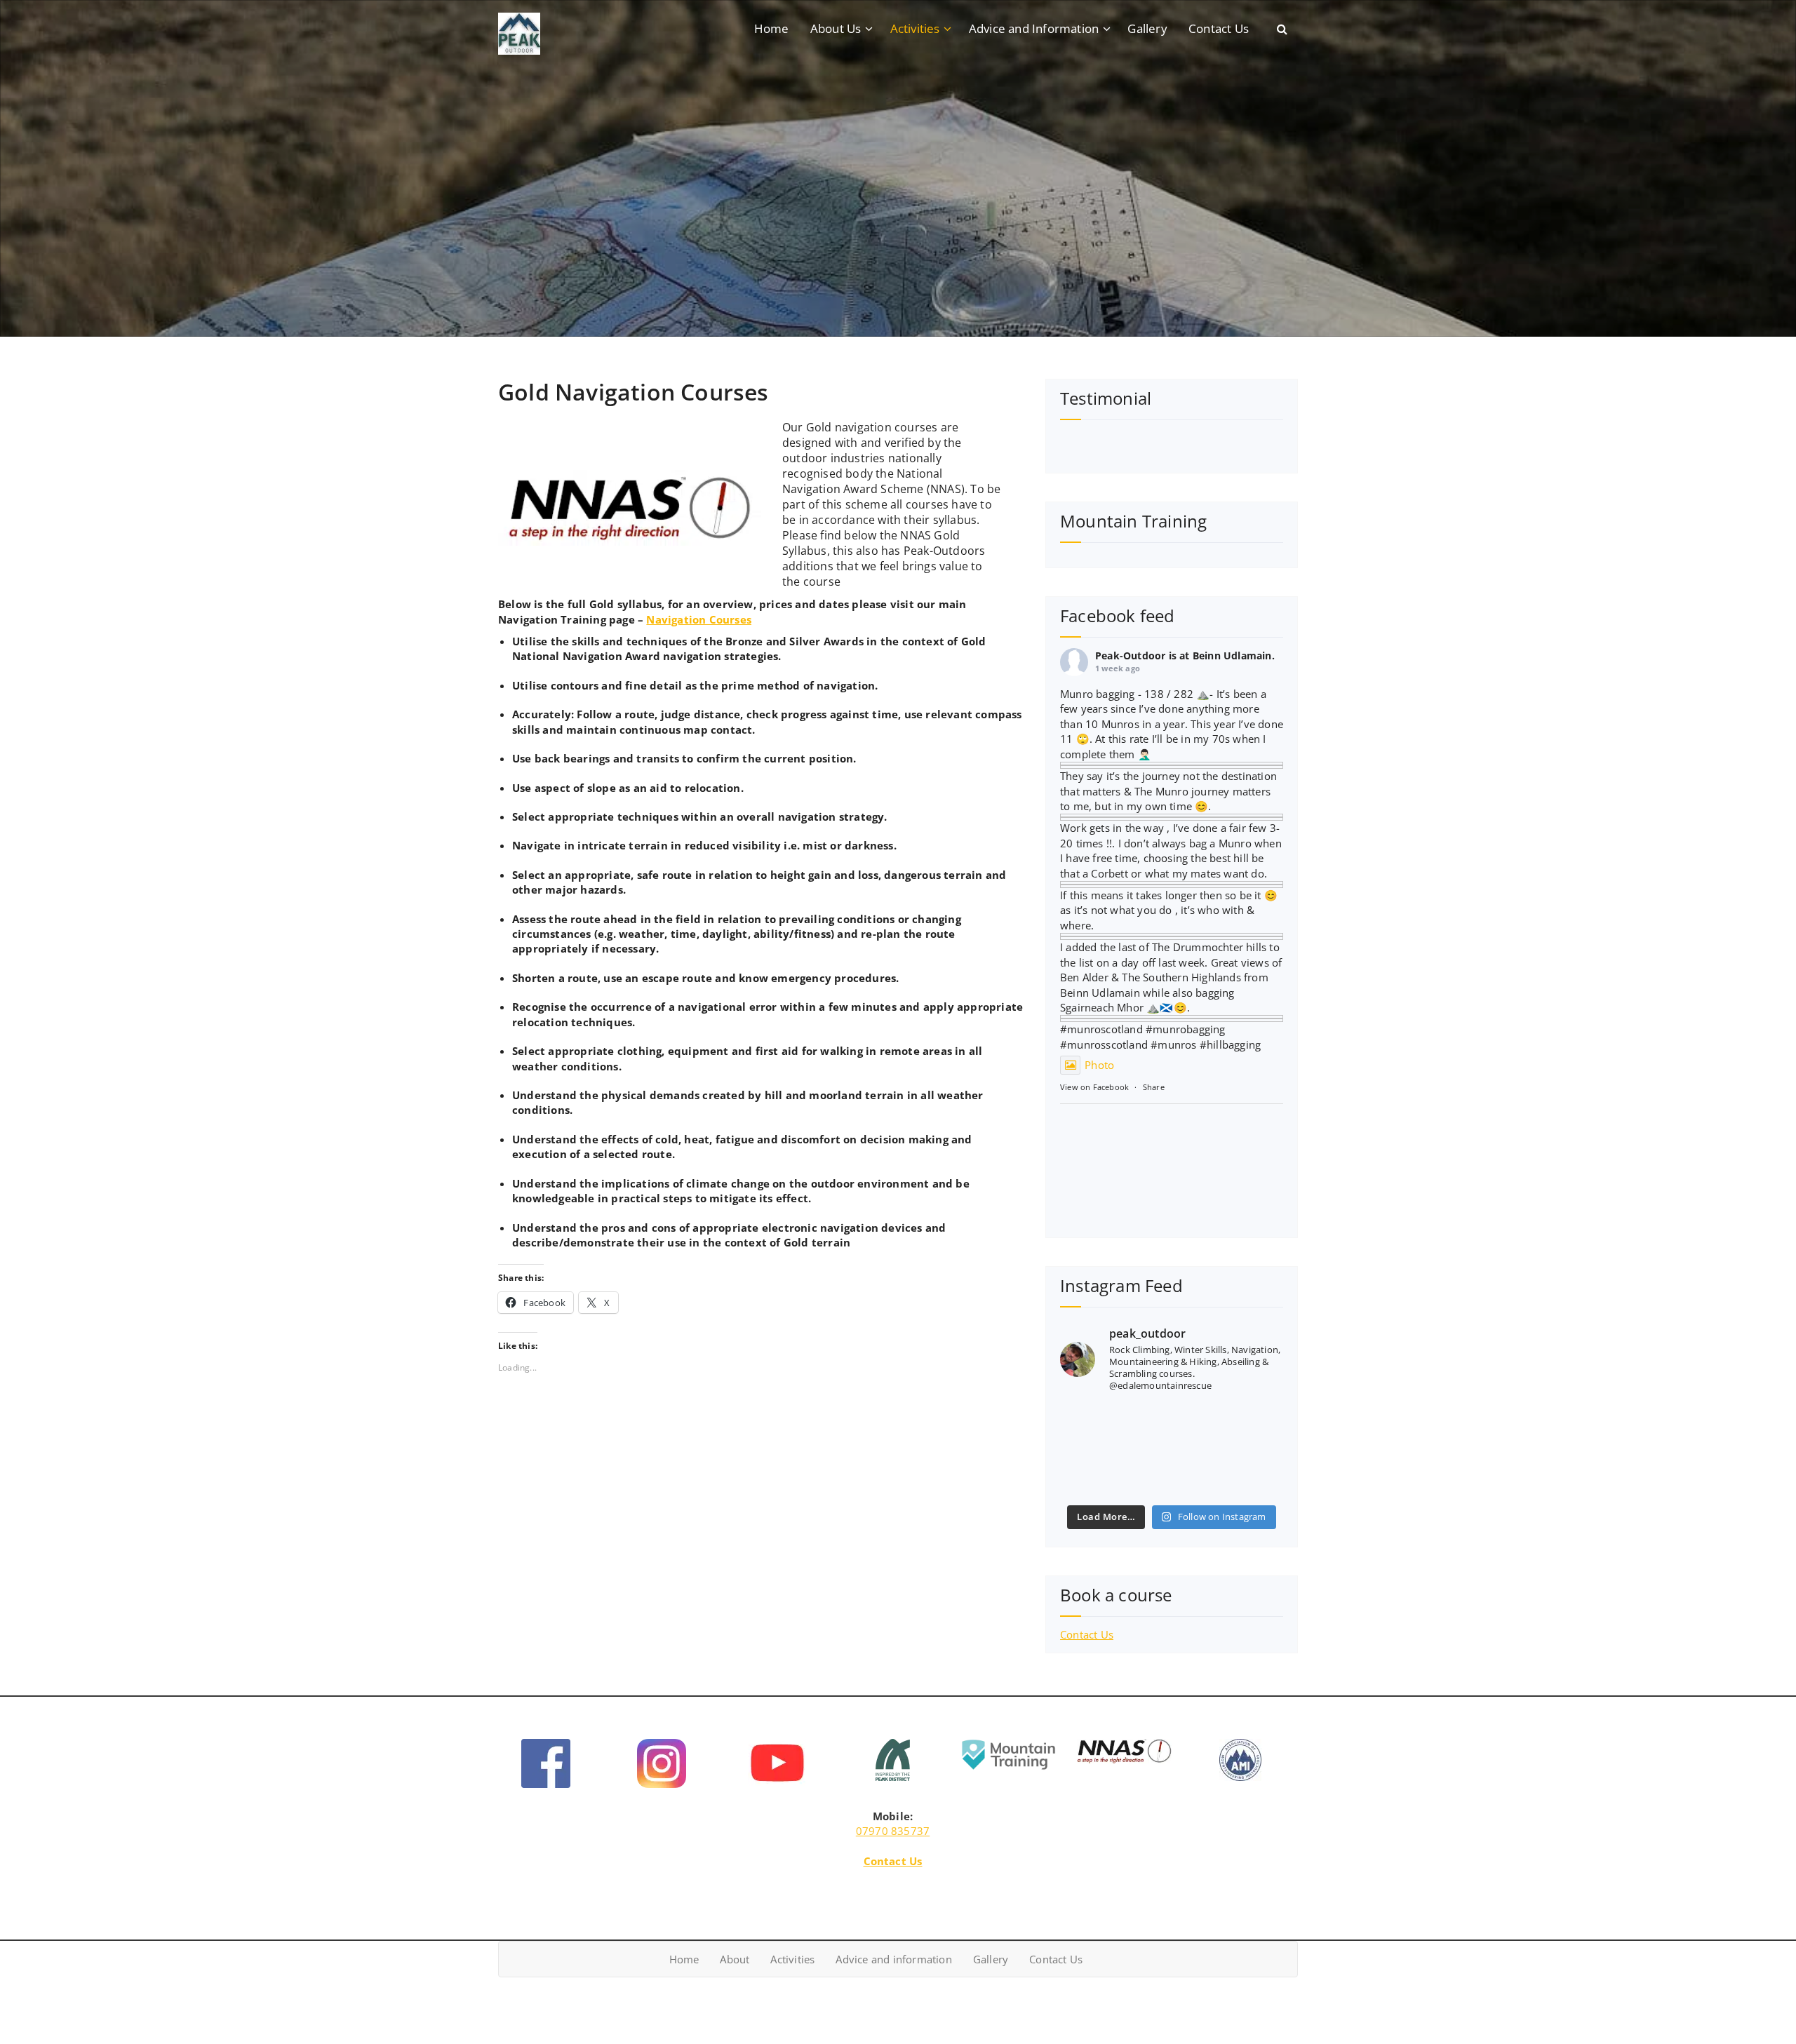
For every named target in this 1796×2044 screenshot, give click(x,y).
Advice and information (893, 1959)
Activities (915, 28)
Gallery (1147, 28)
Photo (1099, 1065)
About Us (836, 28)
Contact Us (1219, 28)
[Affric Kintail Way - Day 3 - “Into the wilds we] (1171, 1474)
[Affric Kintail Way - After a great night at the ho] (1095, 1474)
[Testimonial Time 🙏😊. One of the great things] (1095, 1428)
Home (772, 28)
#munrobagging (1186, 1029)
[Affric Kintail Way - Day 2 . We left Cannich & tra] (1248, 1474)
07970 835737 (893, 1831)
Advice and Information (1034, 28)
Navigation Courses (699, 619)
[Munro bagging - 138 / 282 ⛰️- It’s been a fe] (1248, 1428)
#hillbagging (1230, 1044)
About (735, 1959)
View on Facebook (1094, 1087)
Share (1154, 1087)
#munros (1083, 1029)
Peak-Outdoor (1130, 655)
